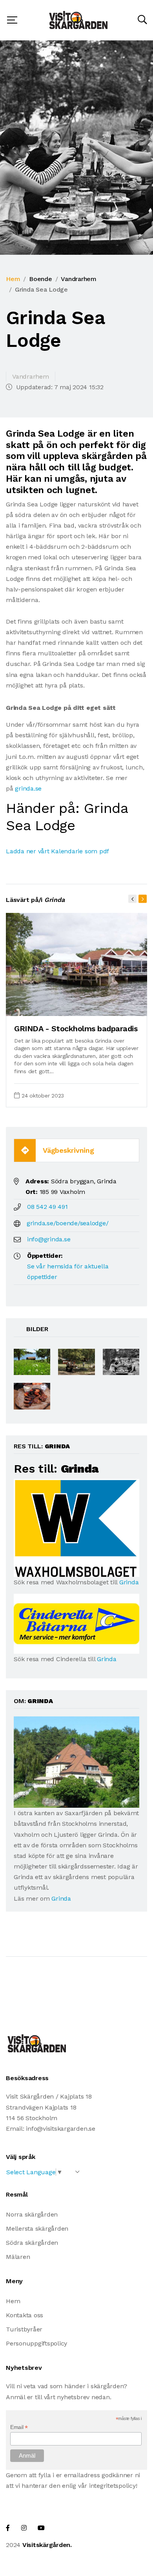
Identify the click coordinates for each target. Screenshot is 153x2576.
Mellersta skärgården (37, 2229)
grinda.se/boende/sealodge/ (68, 1223)
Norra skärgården (32, 2214)
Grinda (129, 1582)
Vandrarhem (79, 279)
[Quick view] (122, 1006)
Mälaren (18, 2257)
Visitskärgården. (47, 2545)
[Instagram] (24, 2528)
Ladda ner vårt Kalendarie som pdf (57, 851)
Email (19, 2427)
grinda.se (28, 788)
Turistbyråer (24, 2329)
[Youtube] (41, 2528)
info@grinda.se (49, 1239)
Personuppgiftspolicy (36, 2343)
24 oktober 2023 (43, 1096)
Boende (41, 279)
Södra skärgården (32, 2243)
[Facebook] (8, 2528)
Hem (13, 279)
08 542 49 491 (47, 1207)
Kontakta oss (25, 2315)
